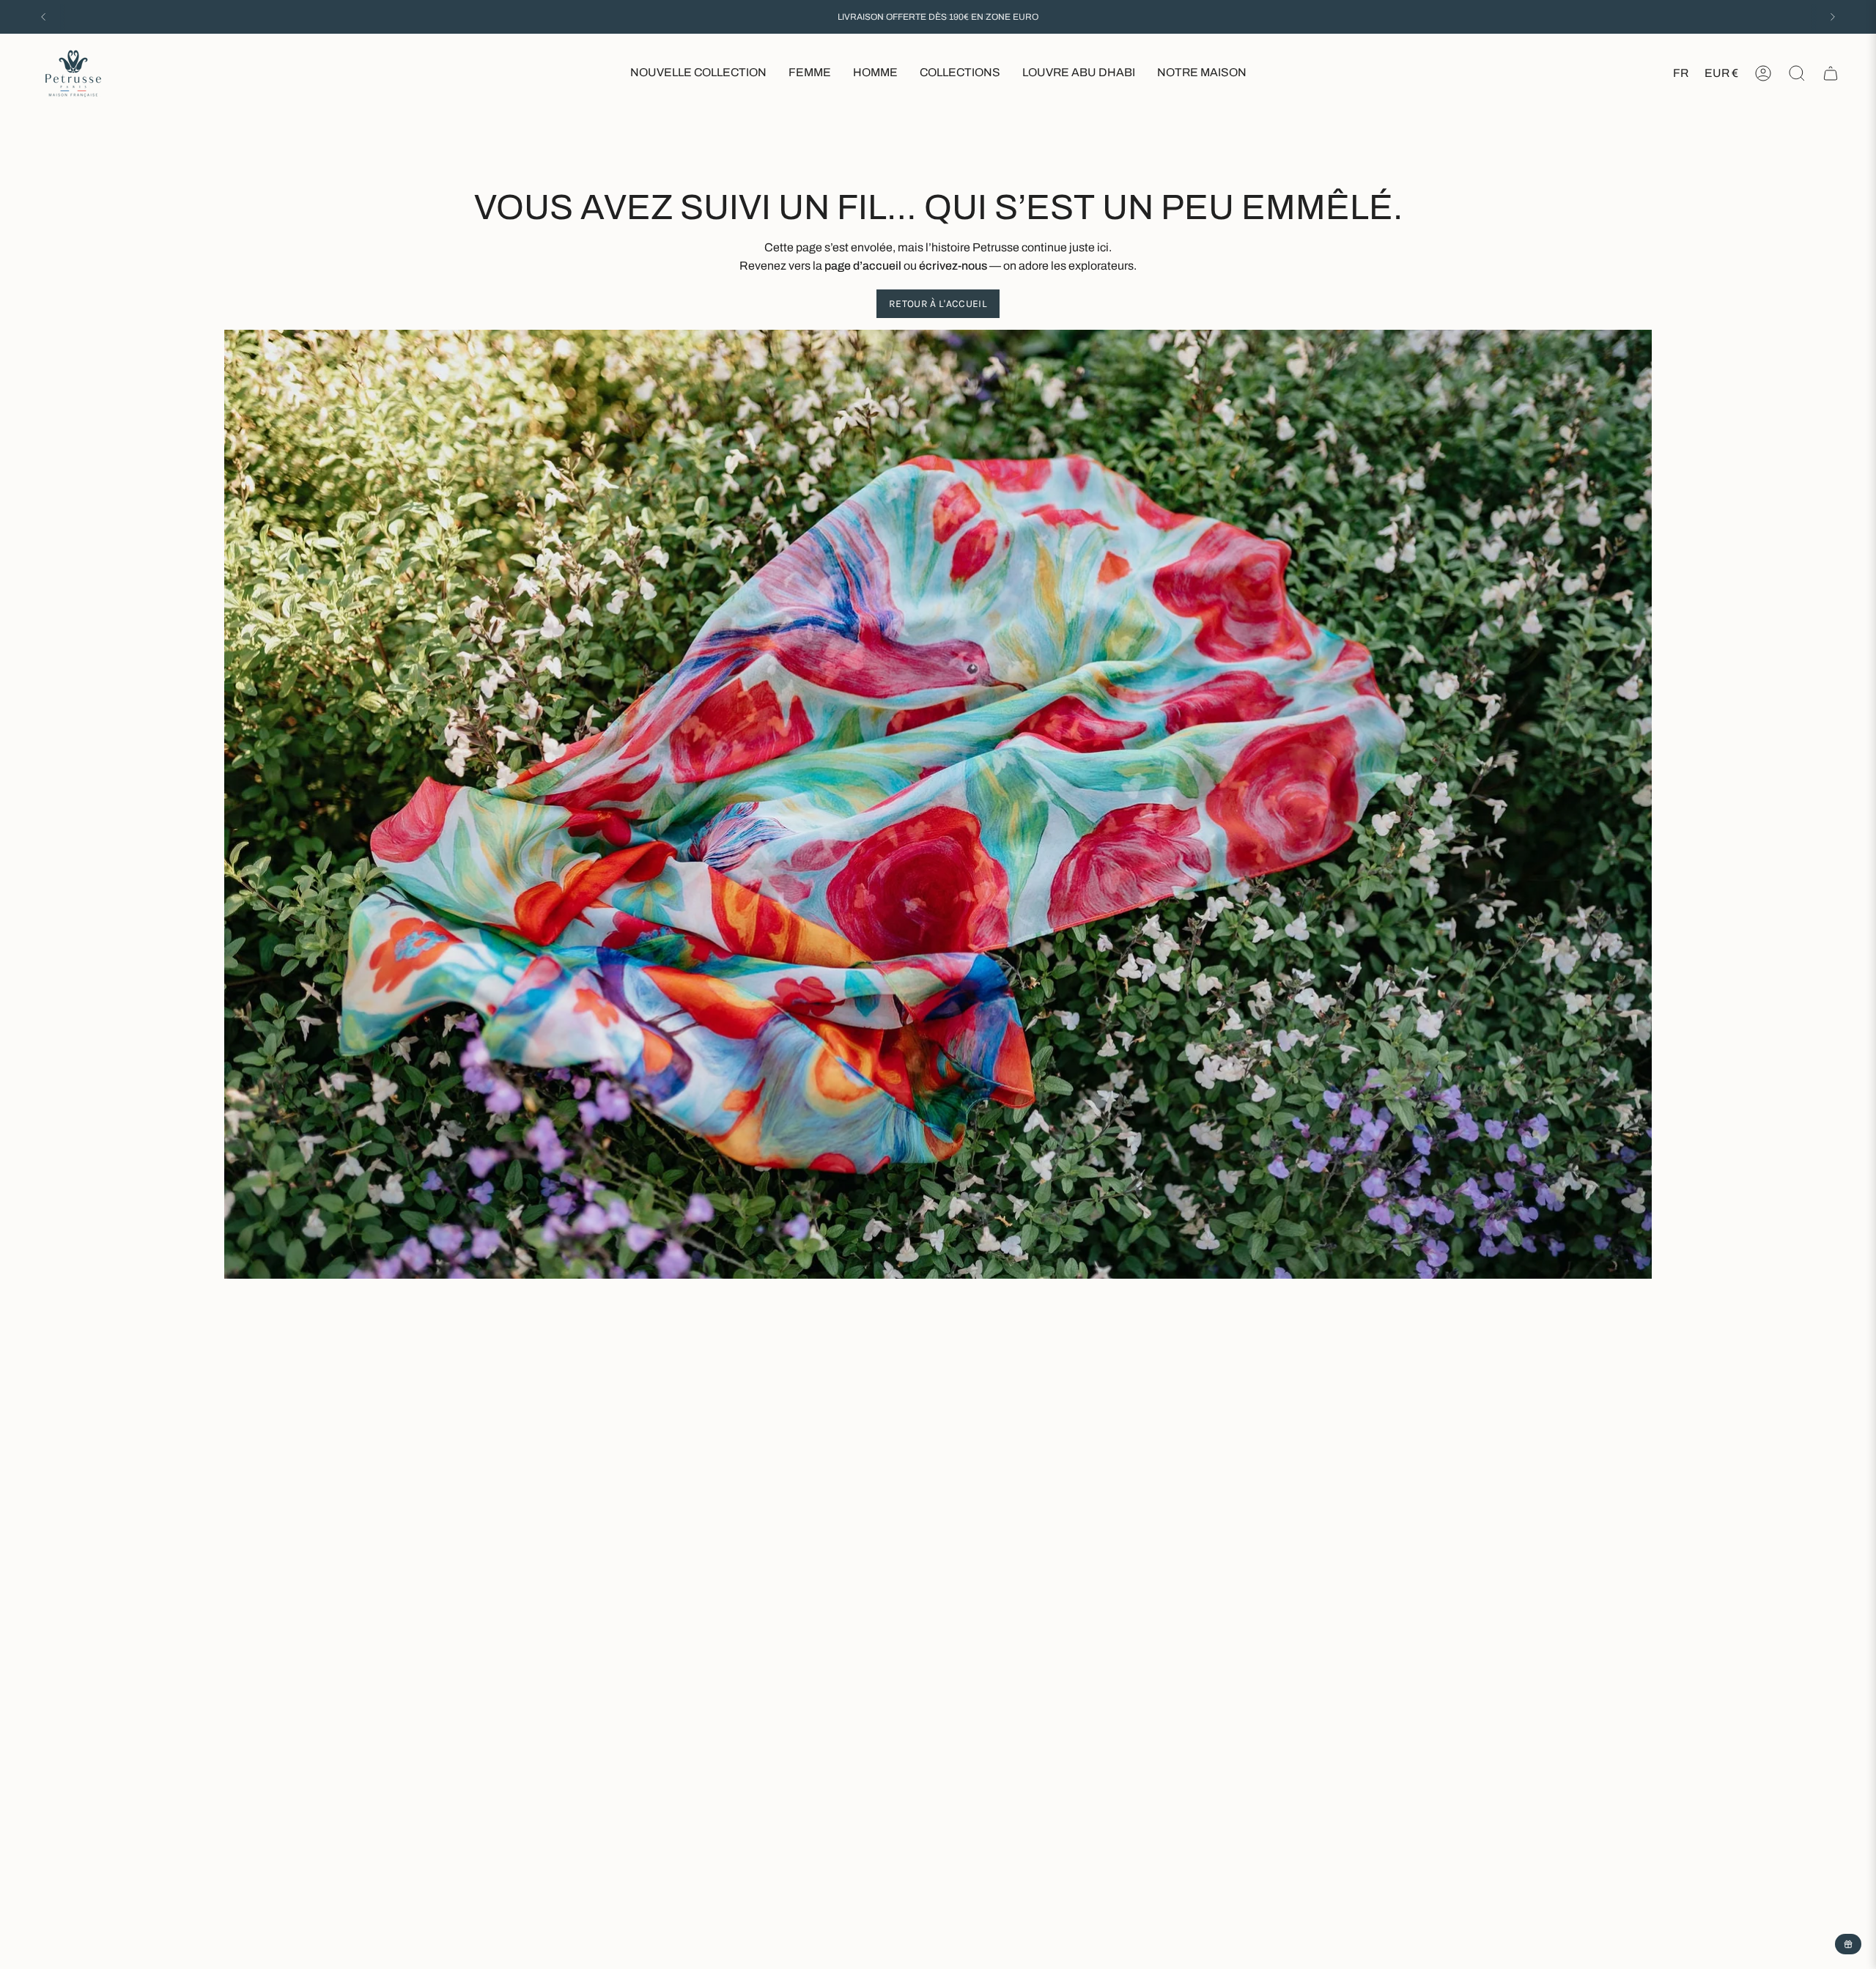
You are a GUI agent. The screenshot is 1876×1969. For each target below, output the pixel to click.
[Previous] (43, 17)
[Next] (1833, 17)
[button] (810, 74)
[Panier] (1831, 73)
